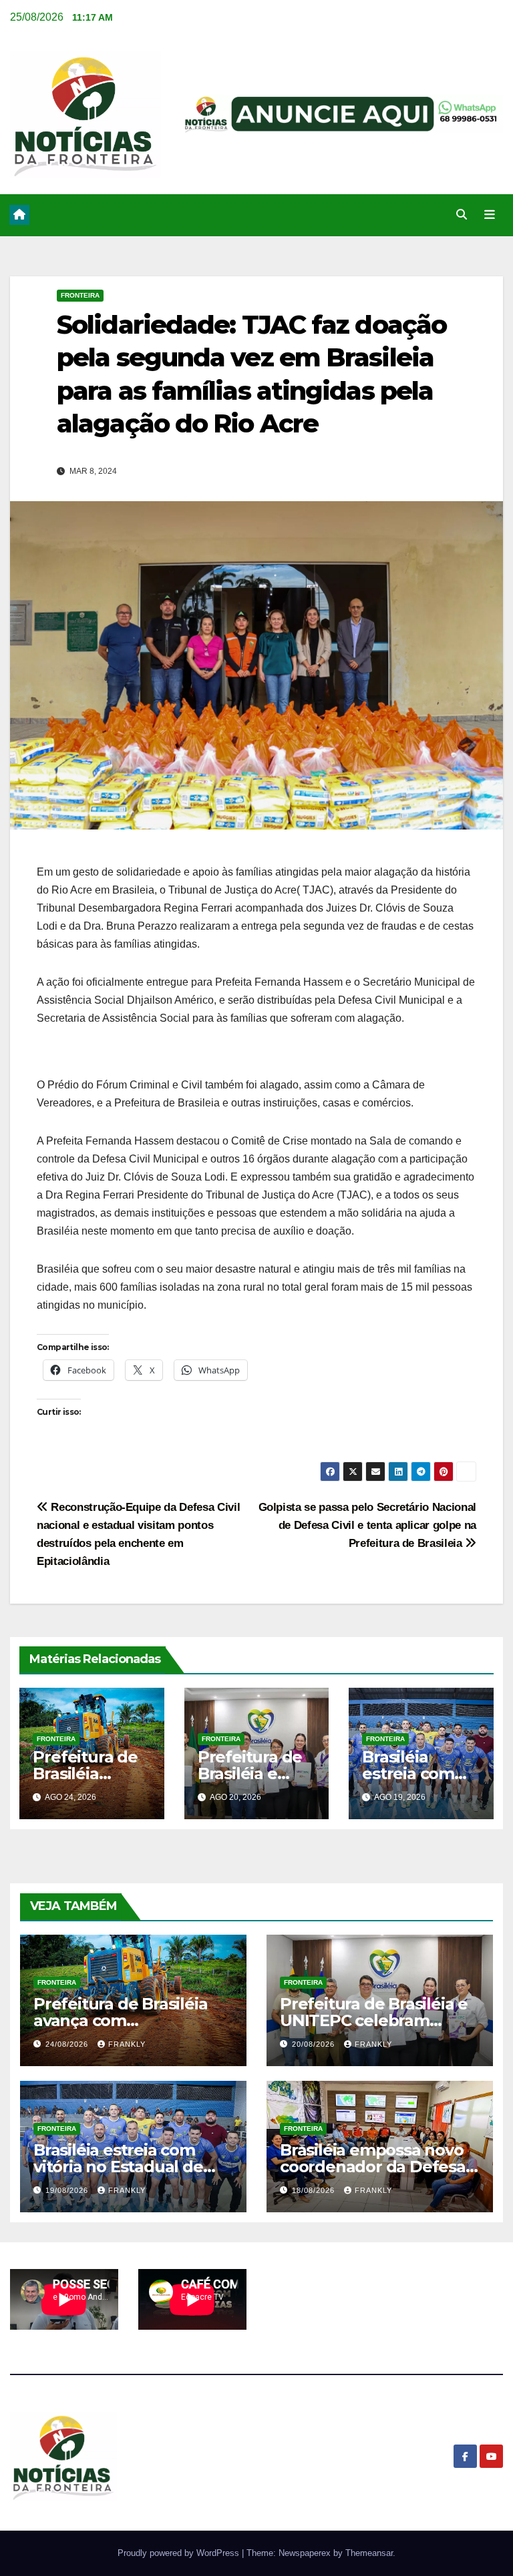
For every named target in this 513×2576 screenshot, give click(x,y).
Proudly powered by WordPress (180, 2553)
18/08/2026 (315, 2190)
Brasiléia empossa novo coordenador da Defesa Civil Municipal (373, 2167)
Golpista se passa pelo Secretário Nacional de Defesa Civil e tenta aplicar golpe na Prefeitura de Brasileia (368, 1525)
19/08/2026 (68, 2190)
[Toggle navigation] (490, 215)
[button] (462, 215)
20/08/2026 (315, 2044)
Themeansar (369, 2553)
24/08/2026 (68, 2044)
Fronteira (80, 295)
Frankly (127, 2044)
